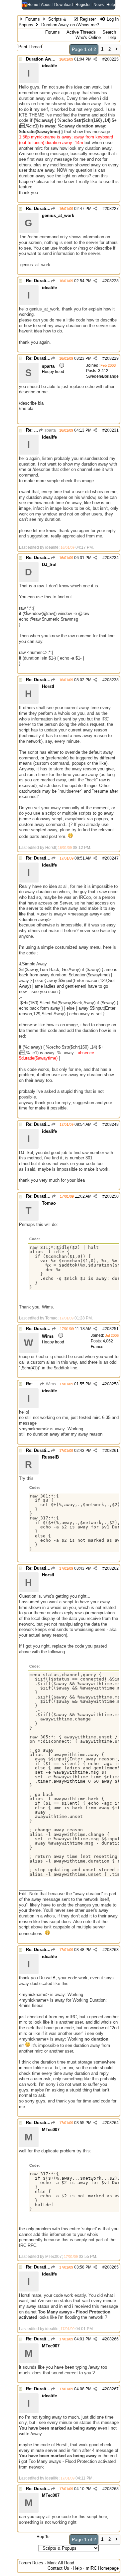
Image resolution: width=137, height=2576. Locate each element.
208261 (112, 1451)
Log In (112, 19)
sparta (50, 430)
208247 (112, 858)
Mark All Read (61, 2563)
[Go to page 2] (117, 49)
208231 (112, 430)
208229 (112, 358)
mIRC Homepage (102, 2568)
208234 (112, 558)
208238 (112, 680)
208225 (112, 59)
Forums (33, 19)
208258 (112, 1384)
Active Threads (81, 32)
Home (33, 5)
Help (111, 5)
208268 (112, 2489)
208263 (112, 1950)
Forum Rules (31, 2563)
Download (64, 5)
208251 (112, 1329)
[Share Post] (95, 59)
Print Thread (30, 47)
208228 (112, 281)
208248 (112, 1124)
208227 (112, 209)
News (99, 5)
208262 (112, 1568)
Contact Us (58, 2568)
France (97, 1347)
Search (109, 32)
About (46, 5)
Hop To (43, 2537)
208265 (112, 2267)
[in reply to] (53, 209)
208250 (112, 1196)
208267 (112, 2389)
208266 (112, 2339)
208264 (112, 2123)
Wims (50, 1384)
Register (83, 5)
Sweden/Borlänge (102, 376)
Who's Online (88, 37)
